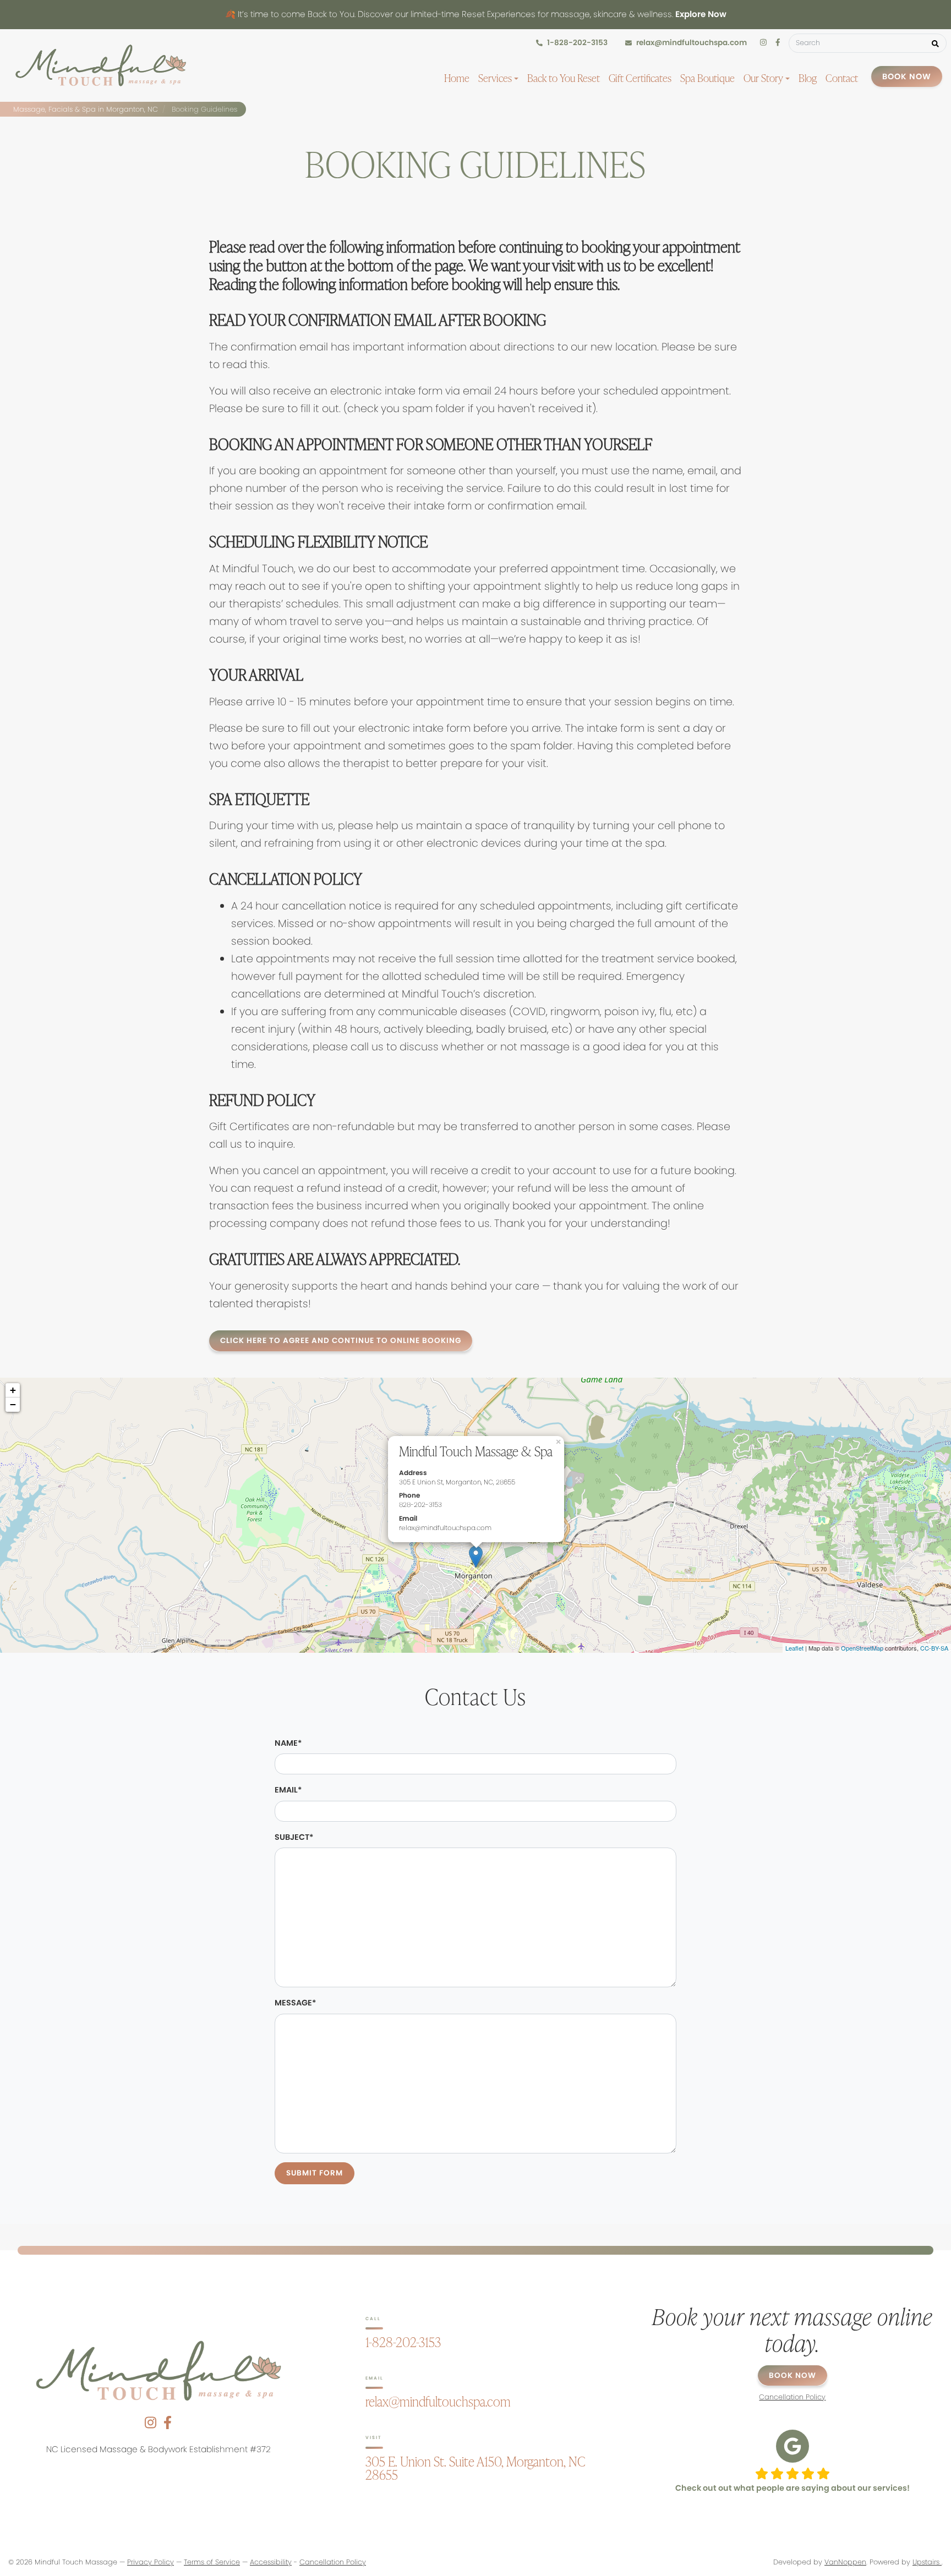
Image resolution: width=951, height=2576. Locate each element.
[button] (935, 43)
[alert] (475, 15)
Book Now (907, 76)
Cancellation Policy (333, 2562)
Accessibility (271, 2562)
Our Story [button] (764, 78)
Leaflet (794, 1648)
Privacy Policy (151, 2562)
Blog (808, 78)
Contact (842, 78)
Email (288, 1790)
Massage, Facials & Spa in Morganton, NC (86, 109)
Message (295, 2003)
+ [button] (13, 1390)
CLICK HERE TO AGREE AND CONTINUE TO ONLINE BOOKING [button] (341, 1341)
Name (288, 1743)
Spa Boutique (707, 78)
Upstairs (927, 2562)
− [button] (13, 1404)
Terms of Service (212, 2562)
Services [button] (496, 78)
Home (457, 78)
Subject (294, 1837)
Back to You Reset (564, 78)
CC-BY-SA (934, 1648)
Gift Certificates (640, 78)
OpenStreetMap (862, 1648)
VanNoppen (845, 2562)
